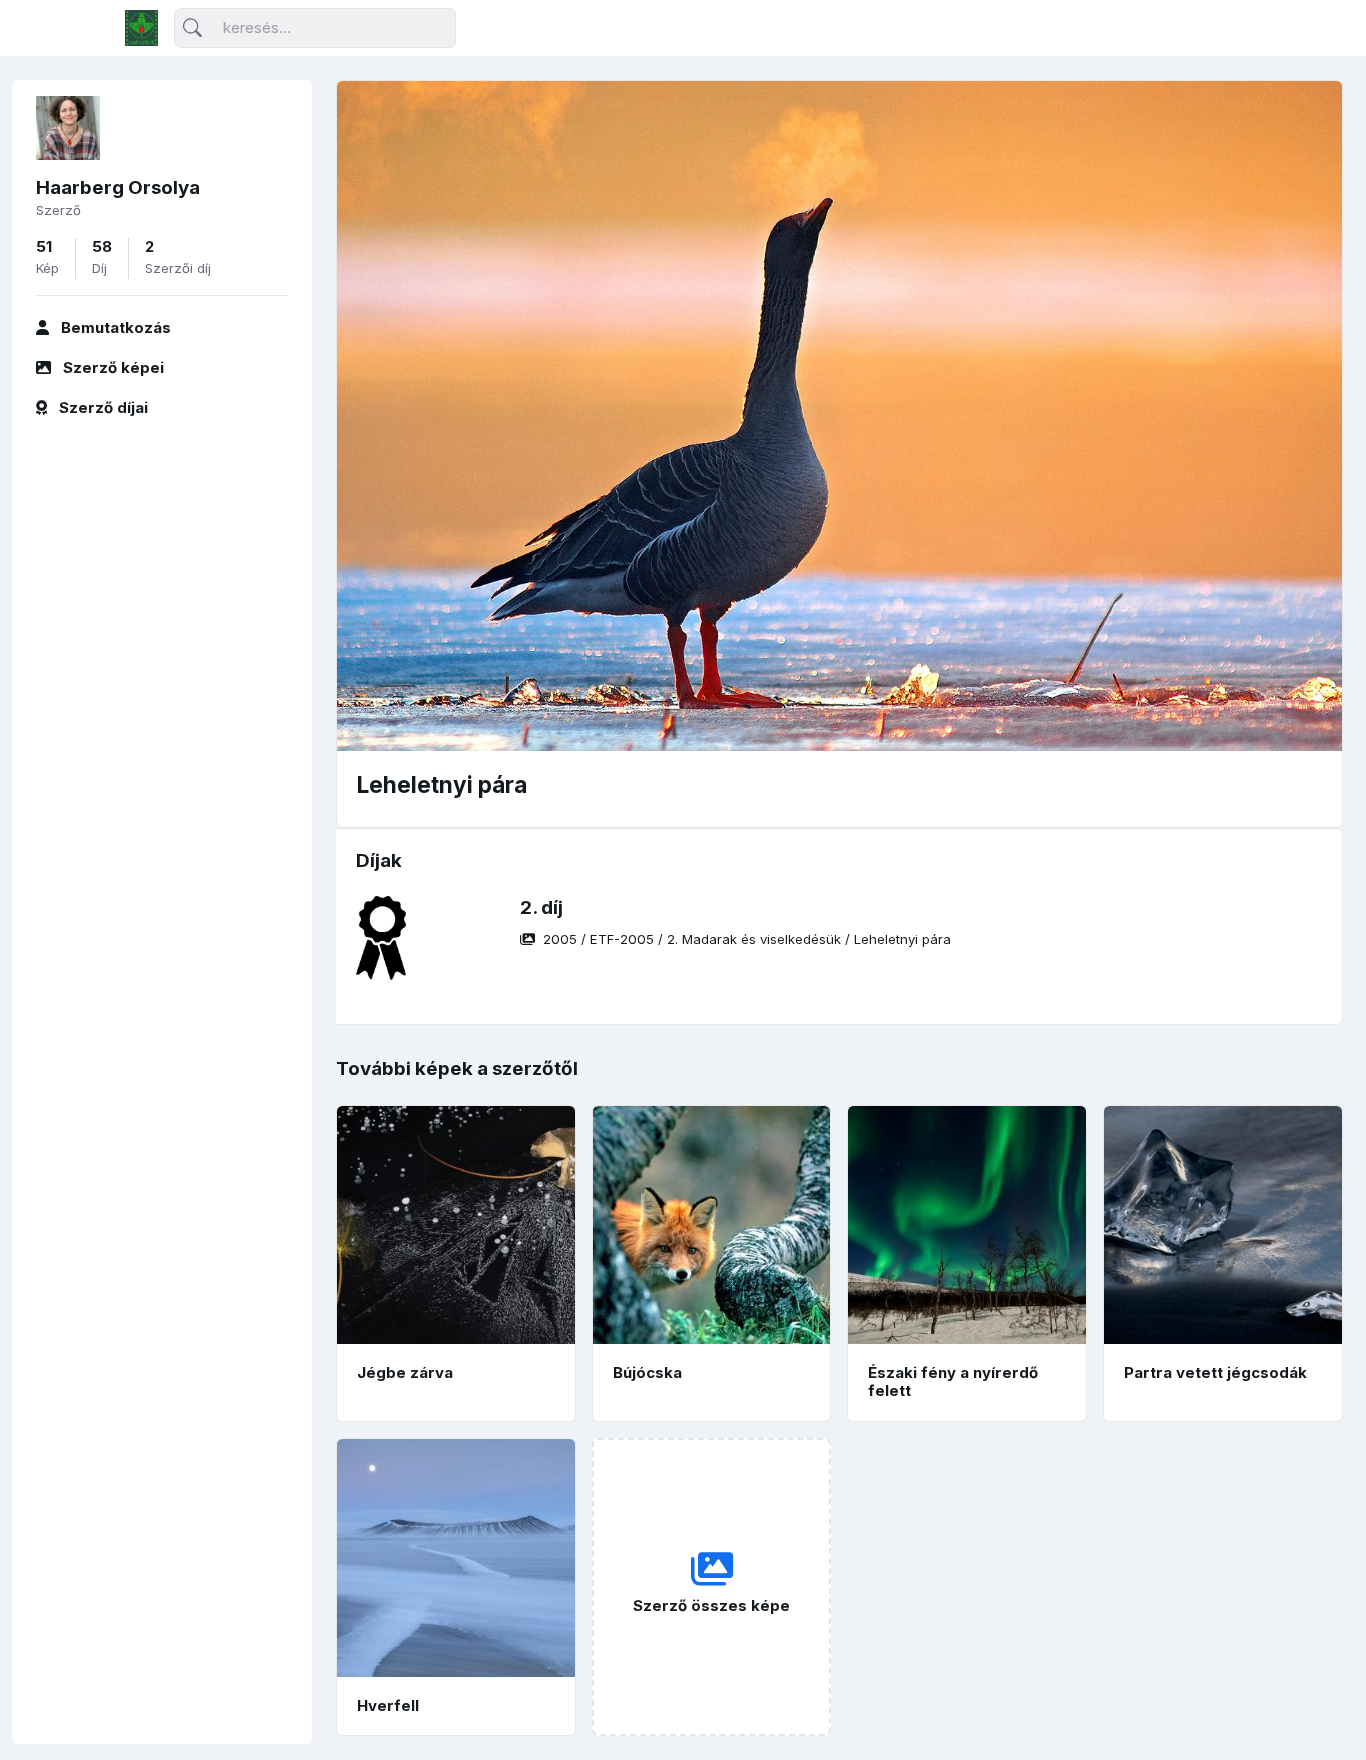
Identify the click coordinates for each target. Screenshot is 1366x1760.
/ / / (747, 939)
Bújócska (647, 1372)
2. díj (541, 907)
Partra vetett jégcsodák (1215, 1372)
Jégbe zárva (405, 1372)
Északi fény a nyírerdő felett (953, 1382)
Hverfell (388, 1705)
